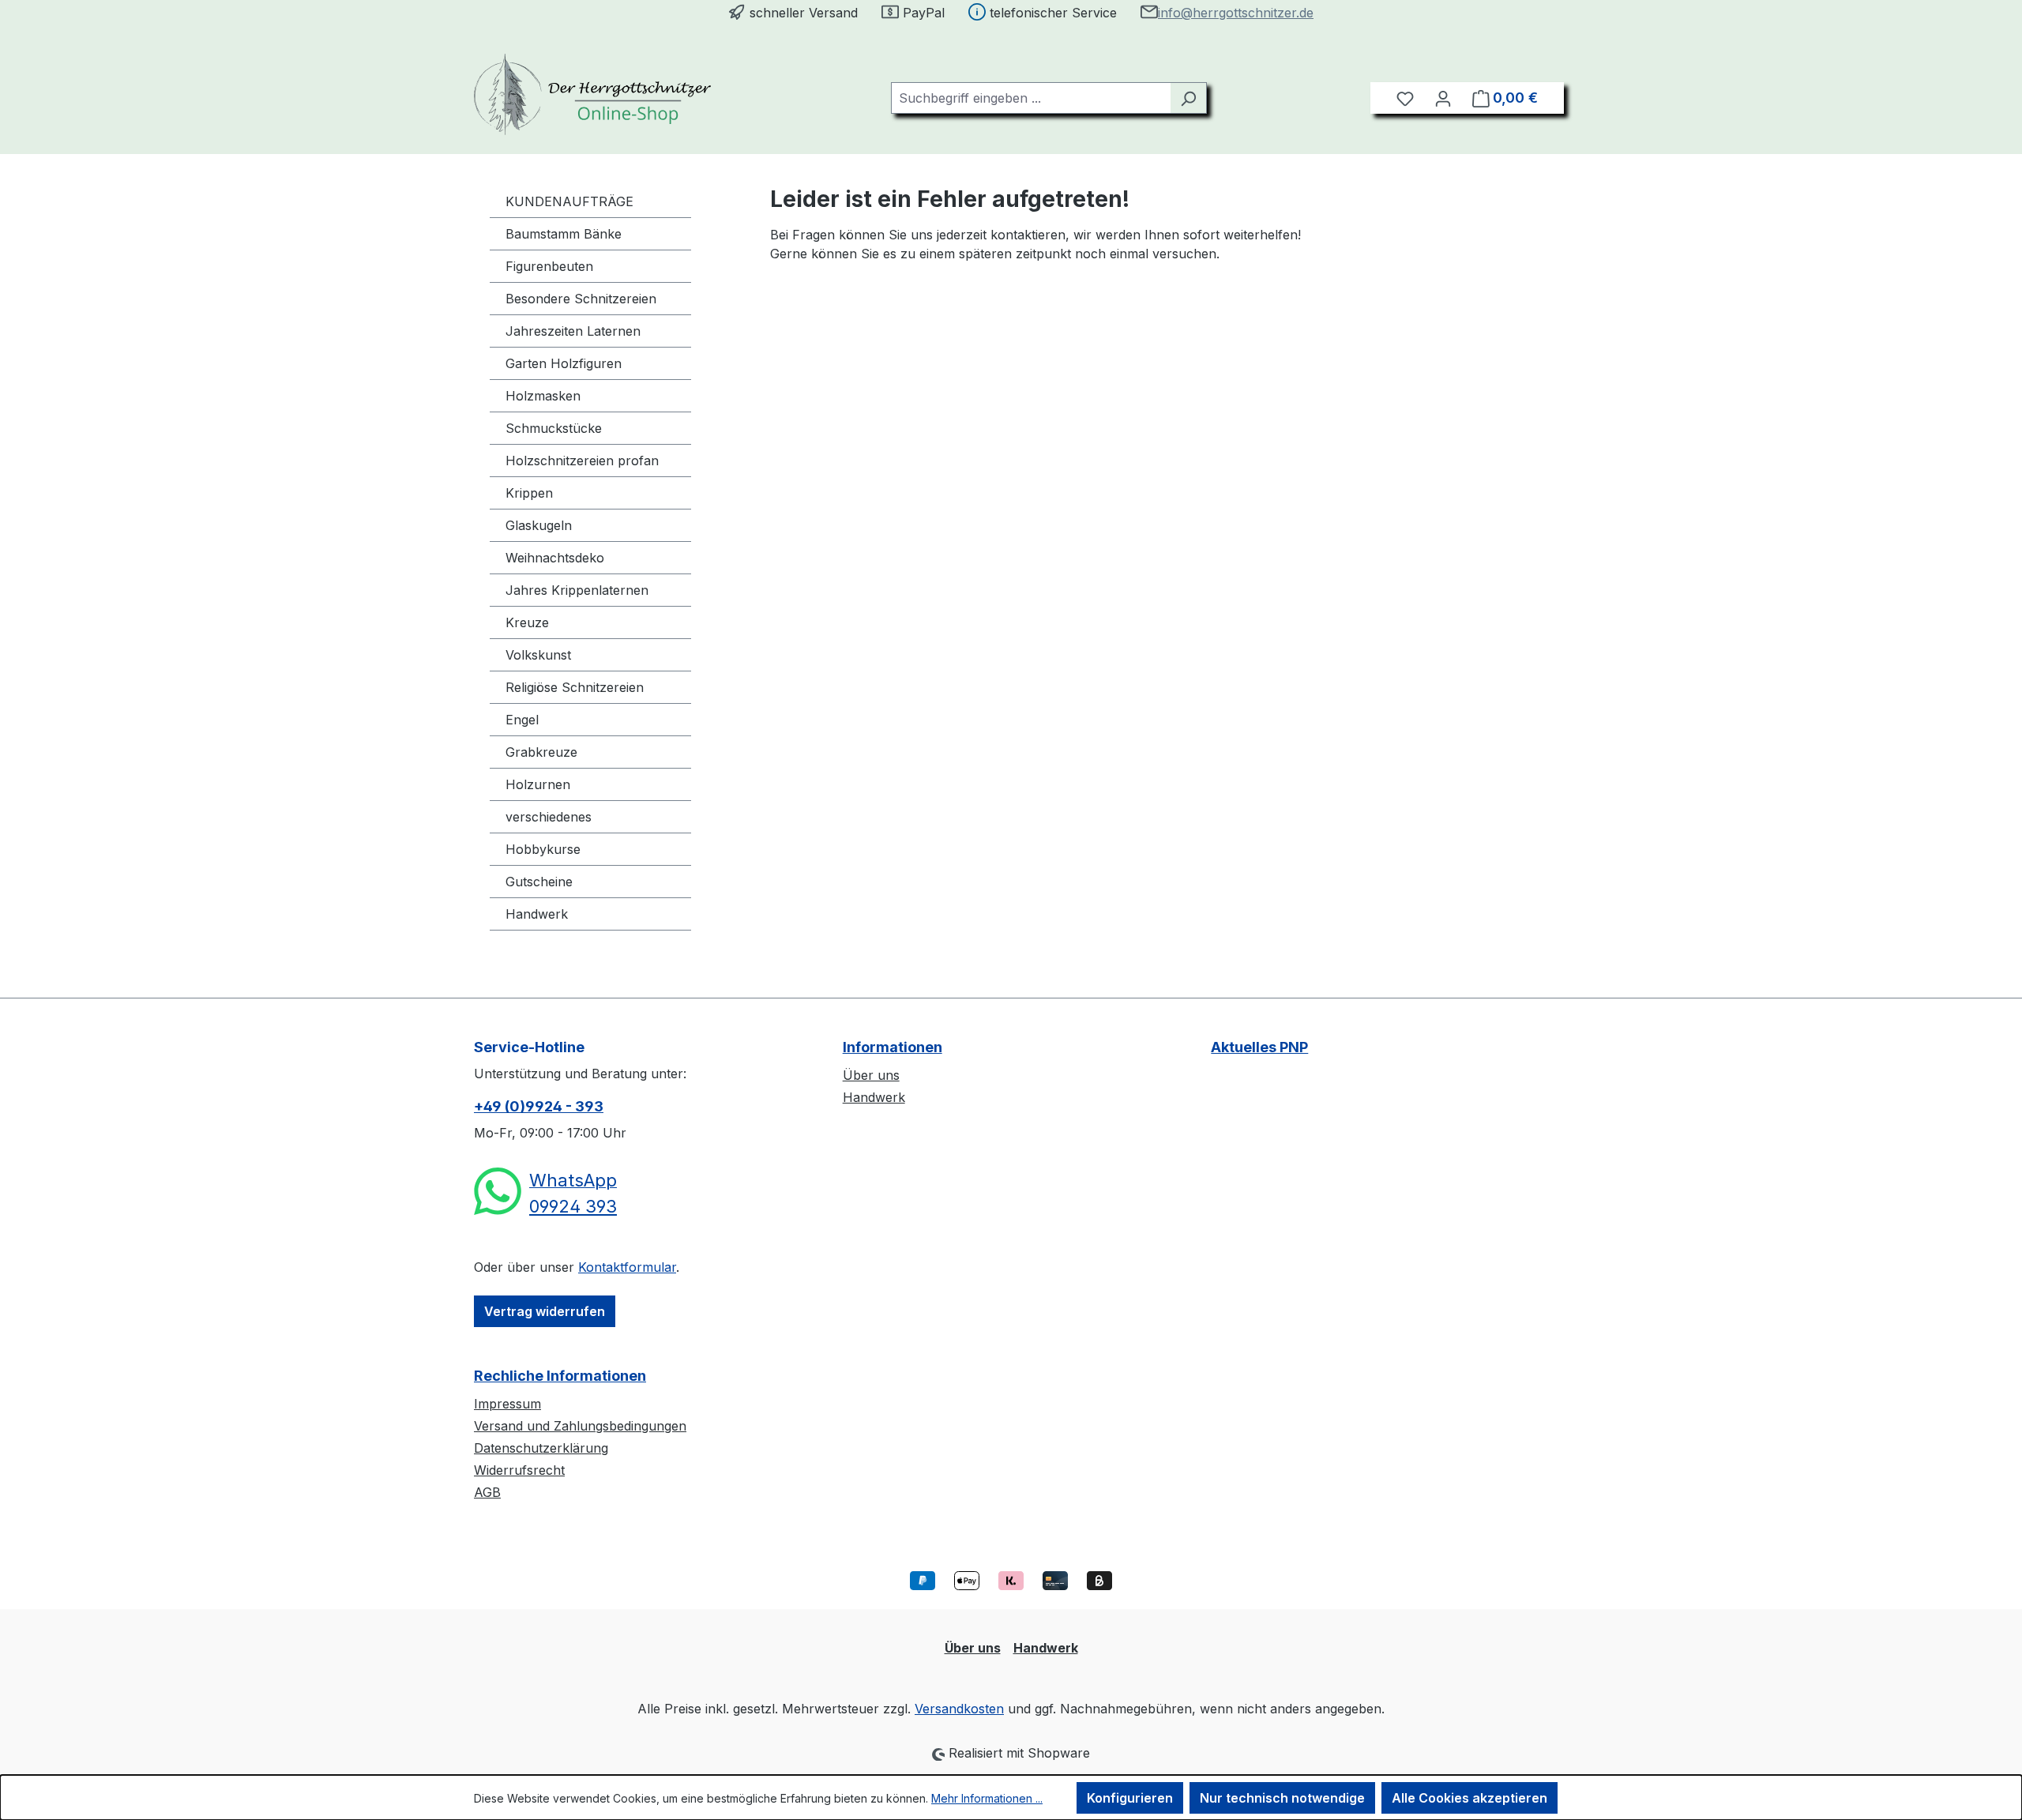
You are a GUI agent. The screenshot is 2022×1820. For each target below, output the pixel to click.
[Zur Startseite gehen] (592, 94)
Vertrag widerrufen (545, 1311)
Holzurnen (538, 784)
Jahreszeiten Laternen (573, 331)
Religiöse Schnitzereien (575, 687)
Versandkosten (959, 1709)
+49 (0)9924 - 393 (539, 1106)
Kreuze (527, 622)
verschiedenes (549, 817)
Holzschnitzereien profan (582, 461)
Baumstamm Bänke (564, 234)
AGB (487, 1492)
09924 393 (573, 1206)
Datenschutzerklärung (541, 1448)
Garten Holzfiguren (564, 363)
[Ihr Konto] (1443, 98)
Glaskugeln (539, 525)
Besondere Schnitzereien (581, 299)
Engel (522, 720)
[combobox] (1031, 98)
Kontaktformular (627, 1267)
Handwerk (537, 914)
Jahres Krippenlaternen (577, 590)
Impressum (507, 1404)
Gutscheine (539, 882)
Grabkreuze (541, 752)
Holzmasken (543, 396)
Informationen (893, 1047)
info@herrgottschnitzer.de (1236, 13)
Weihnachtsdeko (555, 558)
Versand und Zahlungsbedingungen (580, 1426)
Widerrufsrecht (519, 1470)
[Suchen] (1188, 98)
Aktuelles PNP (1259, 1047)
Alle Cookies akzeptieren (1470, 1798)
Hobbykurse (543, 849)
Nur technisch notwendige (1282, 1798)
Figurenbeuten (549, 266)
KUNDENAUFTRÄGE (569, 201)
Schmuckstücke (554, 428)
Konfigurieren (1130, 1798)
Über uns (871, 1075)
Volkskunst (538, 655)
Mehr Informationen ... (987, 1798)
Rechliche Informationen (560, 1376)
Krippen (529, 493)
